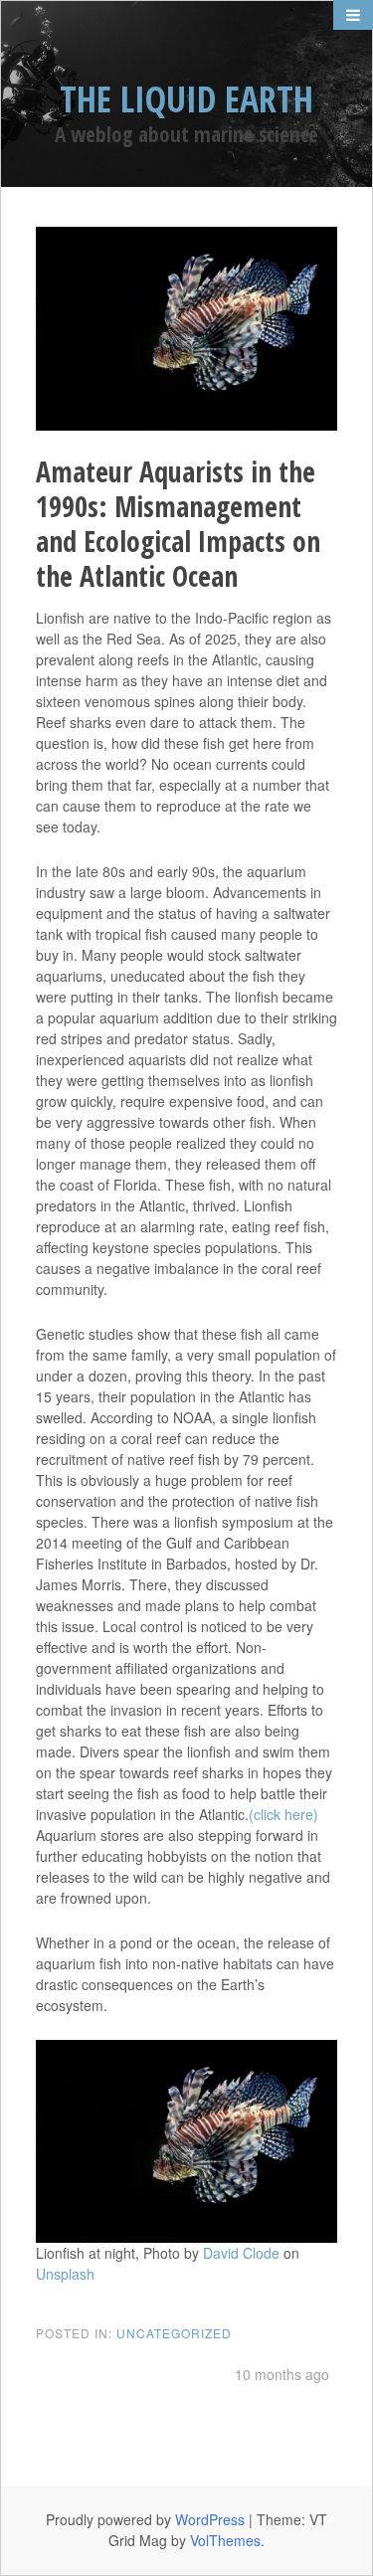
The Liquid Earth (186, 99)
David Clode (241, 2253)
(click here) (283, 1814)
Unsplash (65, 2274)
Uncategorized (174, 2333)
